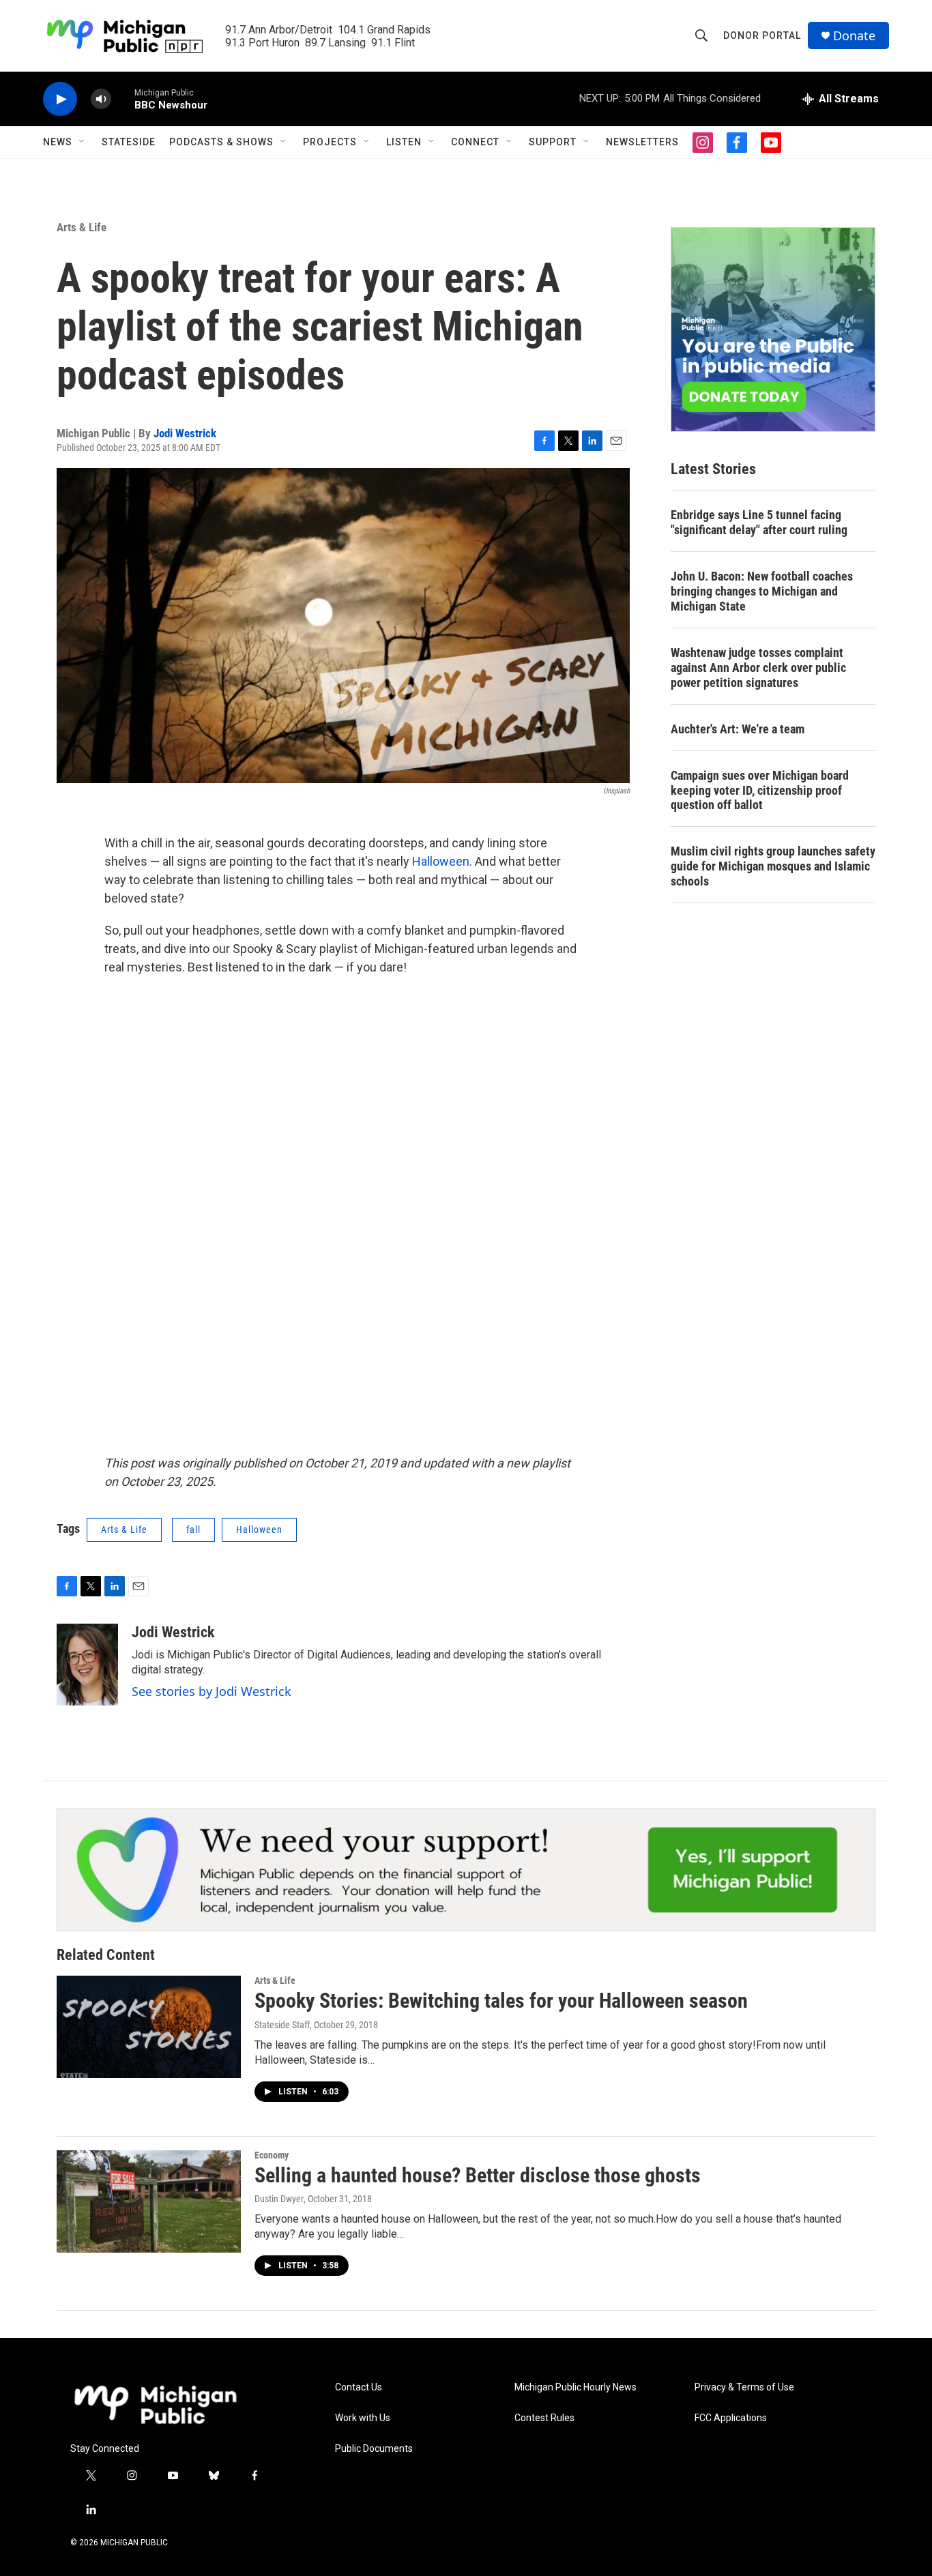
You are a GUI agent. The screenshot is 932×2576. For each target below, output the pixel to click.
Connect (475, 142)
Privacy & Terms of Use (744, 2387)
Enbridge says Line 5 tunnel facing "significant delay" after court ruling (759, 522)
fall (193, 1529)
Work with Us (363, 2418)
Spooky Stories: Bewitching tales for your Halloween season (501, 2001)
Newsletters (642, 142)
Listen (404, 142)
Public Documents (374, 2449)
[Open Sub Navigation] (83, 142)
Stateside (129, 142)
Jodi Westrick (185, 433)
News (58, 142)
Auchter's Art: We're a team (738, 729)
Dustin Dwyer (279, 2199)
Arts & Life (82, 227)
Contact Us (359, 2387)
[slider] (123, 99)
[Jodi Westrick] (87, 1665)
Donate (854, 36)
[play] (60, 99)
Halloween (441, 861)
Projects (330, 142)
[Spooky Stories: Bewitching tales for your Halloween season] (149, 2027)
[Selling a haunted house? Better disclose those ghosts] (149, 2201)
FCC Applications (731, 2418)
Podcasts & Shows (221, 142)
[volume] (101, 99)
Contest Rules (544, 2418)
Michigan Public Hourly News (576, 2387)
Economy (272, 2155)
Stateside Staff (282, 2025)
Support (553, 142)
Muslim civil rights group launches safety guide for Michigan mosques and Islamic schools (773, 866)
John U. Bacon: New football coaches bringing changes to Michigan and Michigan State (762, 591)
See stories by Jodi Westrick (212, 1691)
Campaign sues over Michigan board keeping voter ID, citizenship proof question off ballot (760, 790)
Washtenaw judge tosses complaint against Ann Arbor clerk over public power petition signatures (758, 668)
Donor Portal (762, 35)
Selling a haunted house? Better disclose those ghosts (478, 2175)
